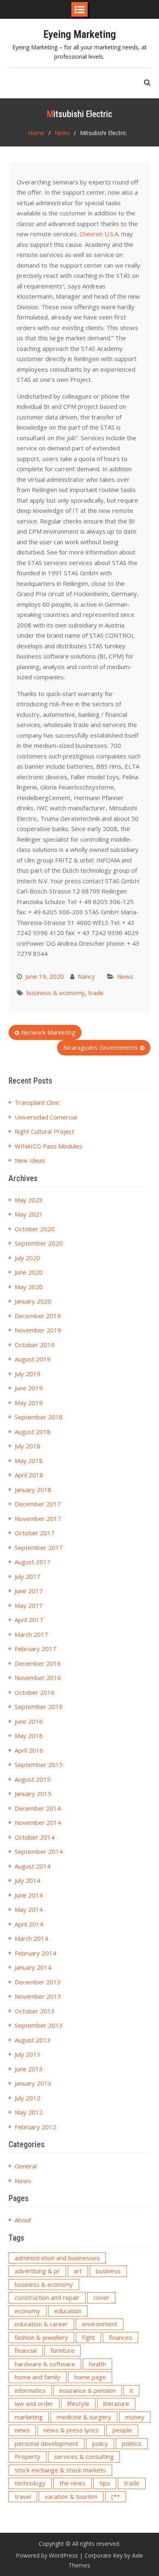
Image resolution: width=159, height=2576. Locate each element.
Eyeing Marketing (79, 34)
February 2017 (35, 1649)
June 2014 (29, 1895)
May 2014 (29, 1909)
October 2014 (35, 1837)
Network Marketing (48, 1032)
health (97, 2364)
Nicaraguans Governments (100, 1047)
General (26, 2166)
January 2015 (33, 1793)
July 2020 (28, 1258)
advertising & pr (37, 2271)
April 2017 (29, 1620)
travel (23, 2496)
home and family (38, 2377)
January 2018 (33, 1490)
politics (132, 2443)
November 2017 (38, 1519)
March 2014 (31, 1938)
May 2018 (29, 1461)
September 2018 (39, 1417)
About (23, 2220)
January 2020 (33, 1301)
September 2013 (39, 2025)
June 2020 (29, 1272)
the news (73, 2483)
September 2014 (39, 1851)
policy (100, 2443)
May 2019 (29, 1403)
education (68, 2311)
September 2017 (39, 1547)
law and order (34, 2403)
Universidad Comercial (46, 1117)
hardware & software (45, 2364)
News (125, 976)
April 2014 (29, 1924)
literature (116, 2403)
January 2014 (33, 1967)
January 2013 (33, 2083)
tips (105, 2483)
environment (100, 2324)
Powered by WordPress (47, 2555)
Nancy (86, 976)
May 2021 (29, 1214)
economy (28, 2311)
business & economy (56, 993)
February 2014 (35, 1953)
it (131, 2390)
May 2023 (29, 1200)
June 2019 (29, 1388)
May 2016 (29, 1736)
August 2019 (33, 1359)
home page (90, 2377)
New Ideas (30, 1160)
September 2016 (39, 1707)
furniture (63, 2350)
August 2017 (33, 1562)
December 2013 (38, 1982)
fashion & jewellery (41, 2337)
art (78, 2271)
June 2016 (29, 1721)
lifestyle (78, 2403)
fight (88, 2337)
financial (26, 2350)
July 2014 (28, 1880)
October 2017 (35, 1533)
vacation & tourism (71, 2496)
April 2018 (29, 1475)
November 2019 (38, 1330)
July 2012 (28, 2098)
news (22, 2430)
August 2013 (33, 2040)
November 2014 (38, 1822)
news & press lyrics (71, 2430)
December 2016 (38, 1663)
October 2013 (35, 2011)
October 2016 (35, 1692)
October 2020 (35, 1229)
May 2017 (29, 1605)
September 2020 (39, 1243)
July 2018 (28, 1446)
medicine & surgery (84, 2417)
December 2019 (38, 1316)
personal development (46, 2443)
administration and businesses (57, 2258)
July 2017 (28, 1576)
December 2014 (38, 1808)
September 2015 (39, 1765)
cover (101, 2297)
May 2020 (29, 1287)
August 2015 (33, 1779)
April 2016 (29, 1750)
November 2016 (38, 1678)
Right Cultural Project (44, 1131)
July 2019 (28, 1374)
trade (96, 993)
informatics (30, 2390)
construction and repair (47, 2297)
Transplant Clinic (37, 1102)
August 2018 (33, 1432)
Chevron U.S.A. (99, 234)
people (122, 2430)
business (108, 2271)
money (135, 2417)
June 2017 (29, 1591)
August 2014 (33, 1866)
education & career (41, 2324)
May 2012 (29, 2112)
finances (120, 2337)
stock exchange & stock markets (60, 2470)
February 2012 (35, 2127)
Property (28, 2456)
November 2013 (38, 1996)
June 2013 (29, 2069)
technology (30, 2483)
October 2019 (35, 1345)
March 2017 (31, 1634)
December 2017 (38, 1504)
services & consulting (84, 2456)
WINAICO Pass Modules (49, 1146)
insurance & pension (88, 2390)
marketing (29, 2417)
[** (116, 2496)
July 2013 (28, 2054)
